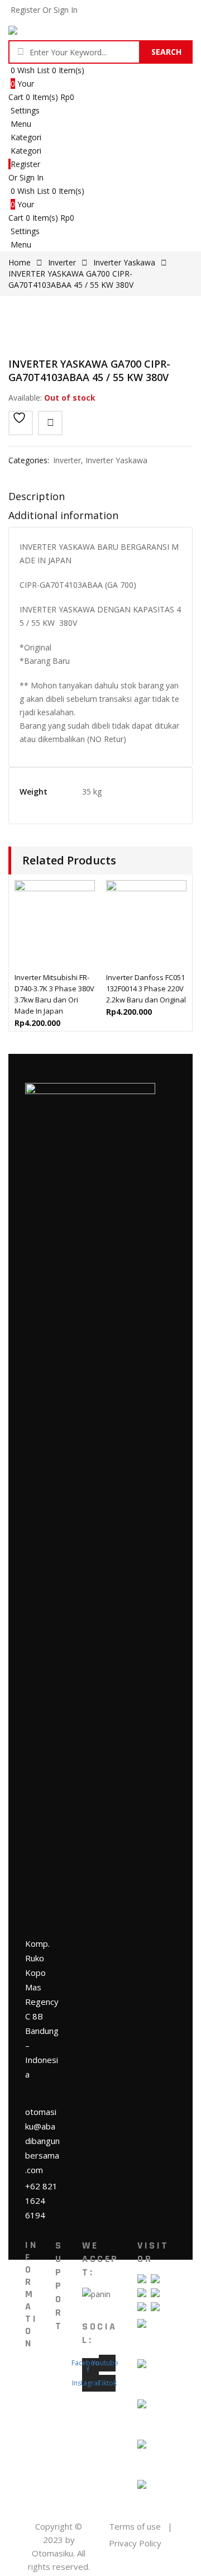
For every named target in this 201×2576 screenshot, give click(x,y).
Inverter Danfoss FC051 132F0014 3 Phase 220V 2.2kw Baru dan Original (146, 988)
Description (37, 496)
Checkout (72, 2377)
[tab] (100, 499)
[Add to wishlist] (21, 423)
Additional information (63, 515)
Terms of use (135, 2526)
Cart (63, 2394)
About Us (36, 2388)
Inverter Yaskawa (124, 262)
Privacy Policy (135, 2543)
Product (39, 2410)
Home (20, 262)
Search (166, 52)
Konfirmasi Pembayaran (48, 2461)
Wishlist (69, 2410)
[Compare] (50, 423)
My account (70, 2354)
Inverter (62, 262)
